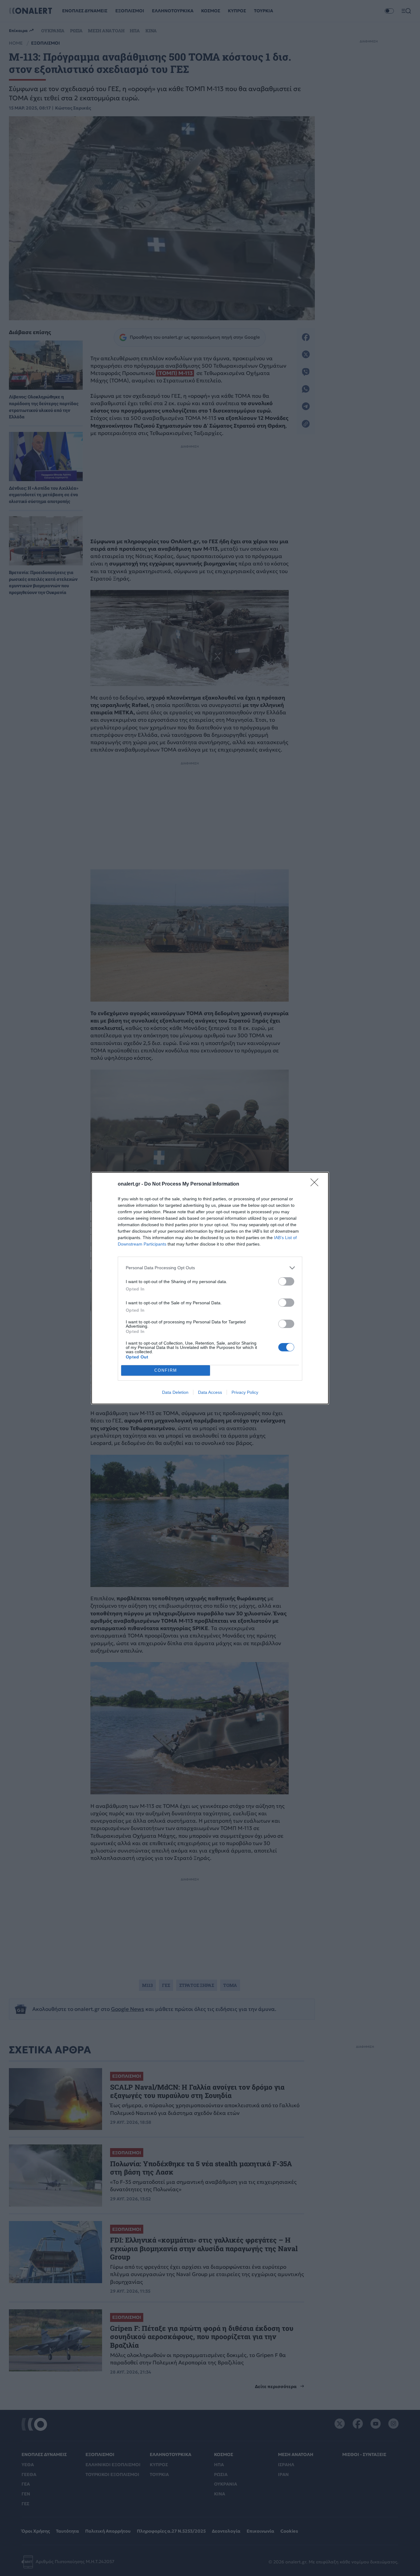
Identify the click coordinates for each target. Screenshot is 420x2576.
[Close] (316, 1184)
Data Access (210, 1392)
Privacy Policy (245, 1392)
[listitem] (210, 1268)
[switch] (286, 1281)
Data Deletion (175, 1392)
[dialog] (210, 1288)
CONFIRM (166, 1370)
